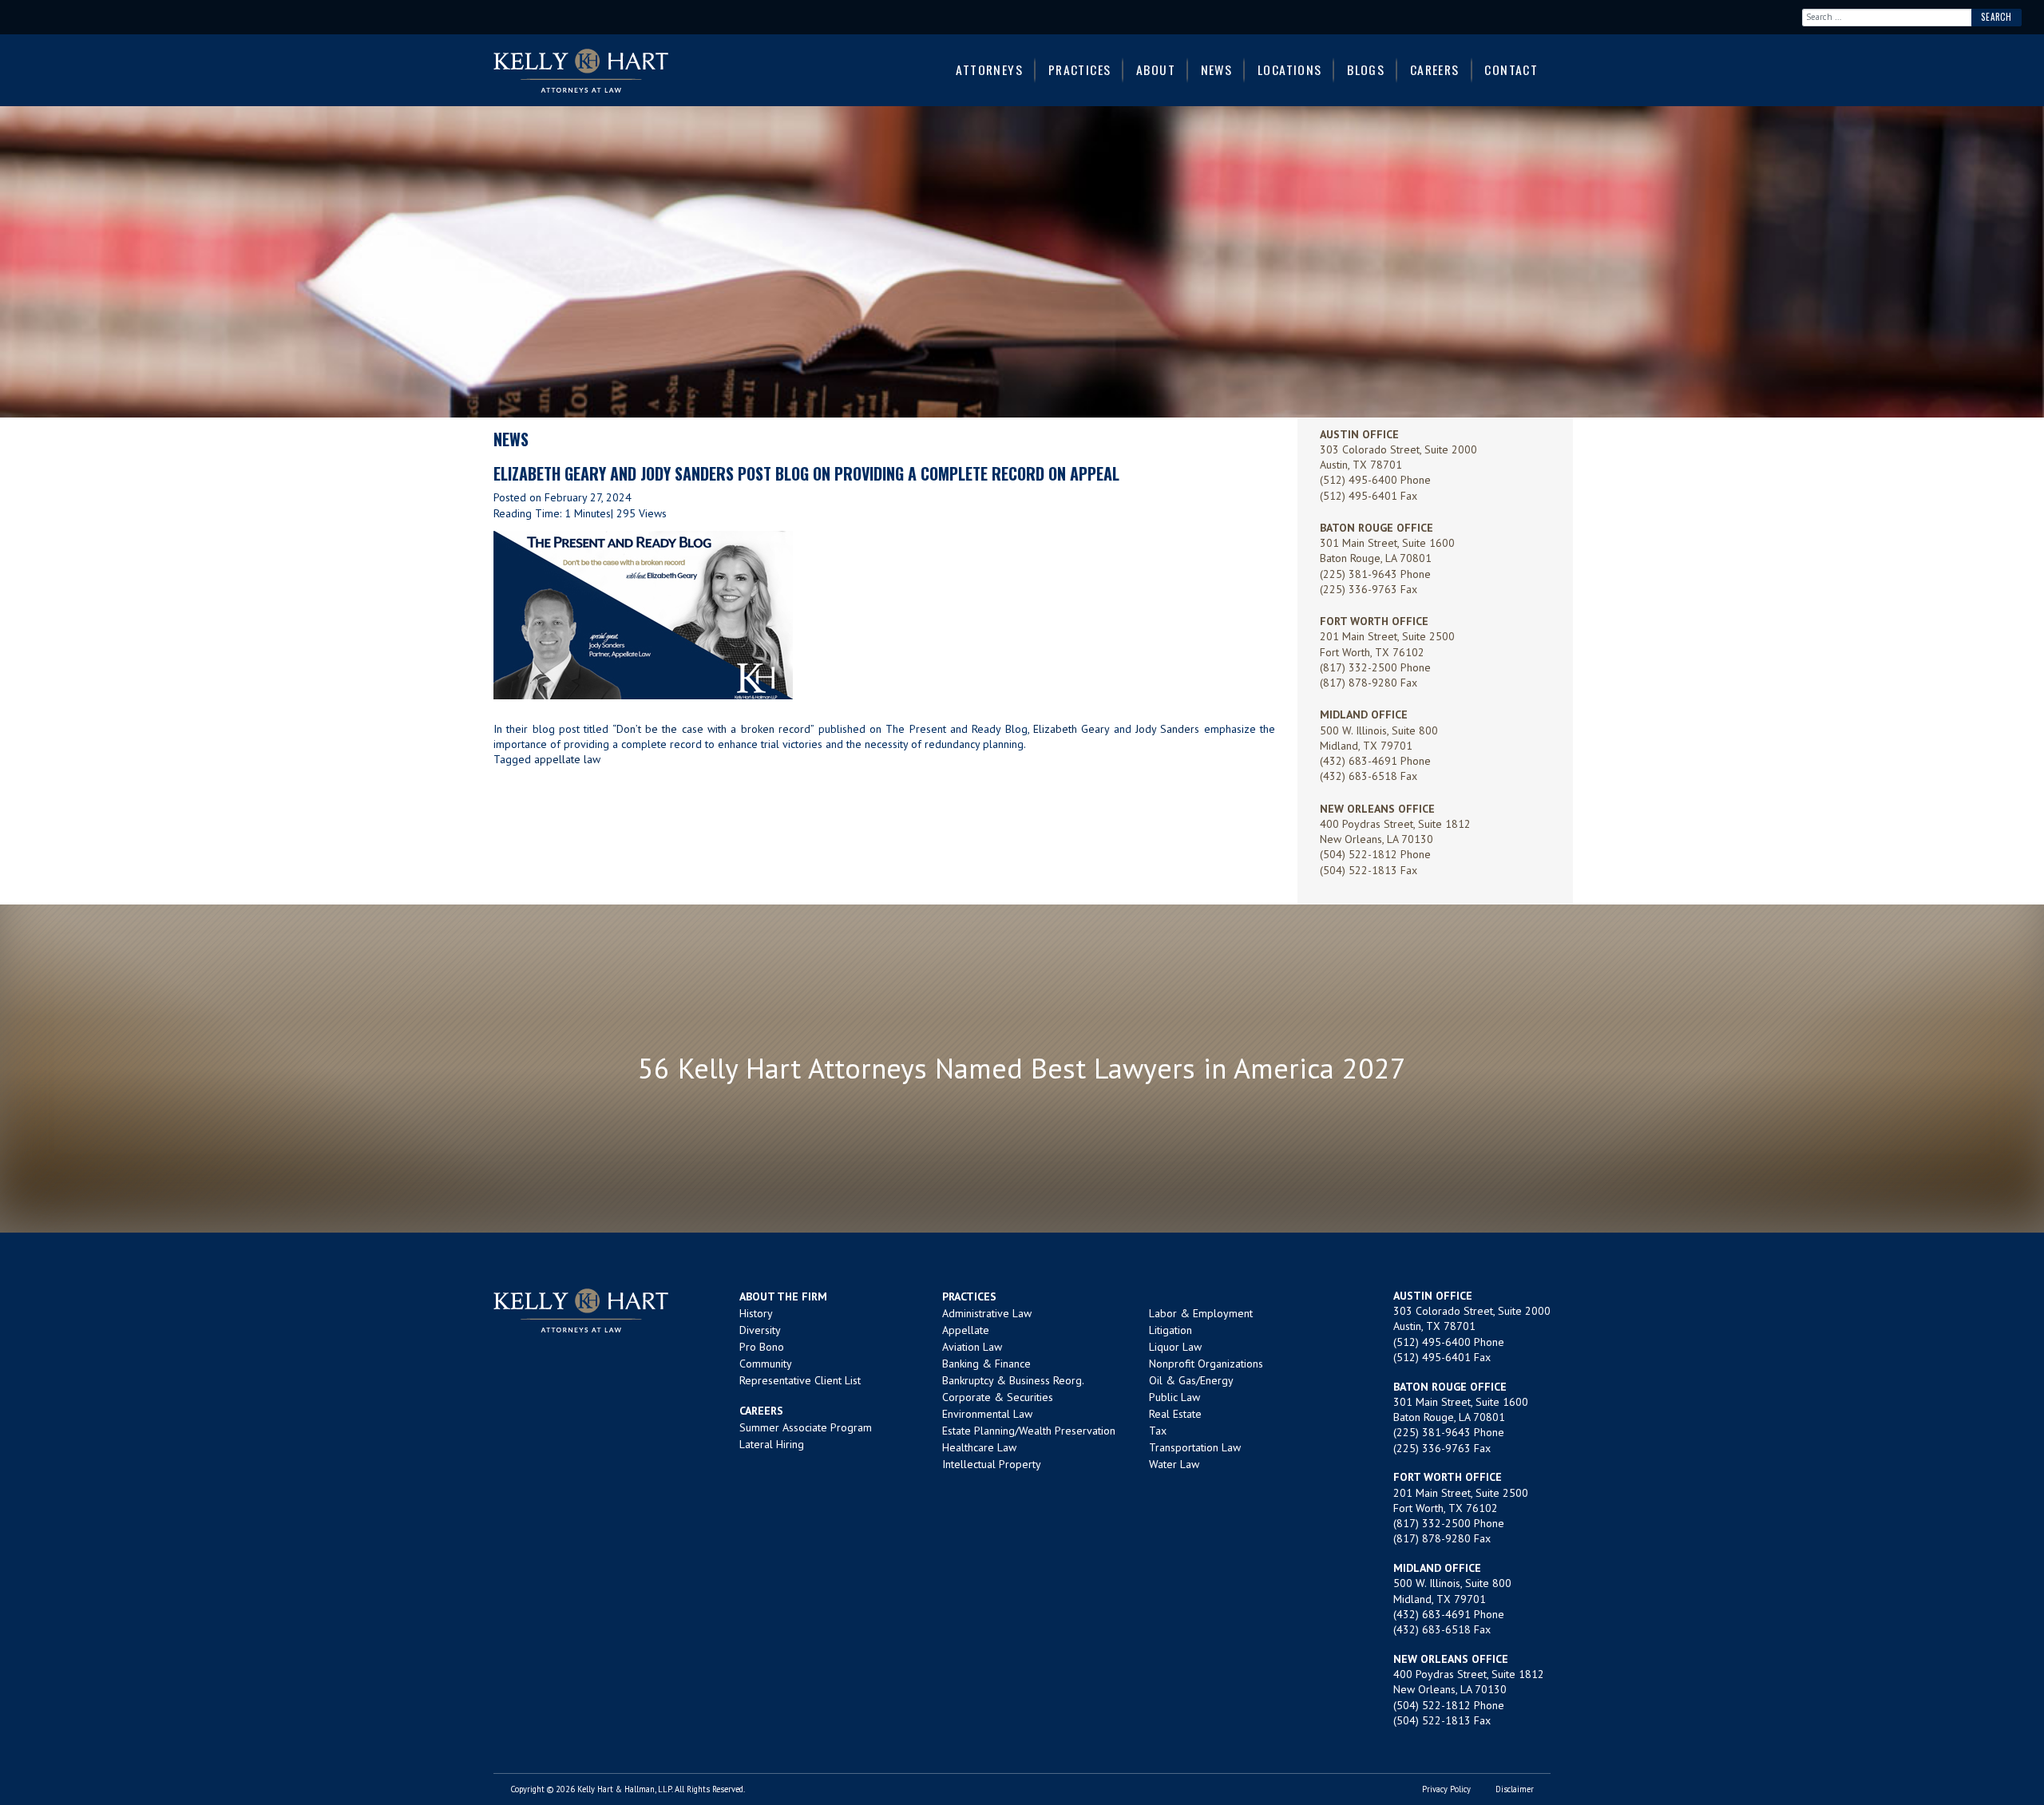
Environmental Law (987, 1414)
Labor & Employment (1201, 1313)
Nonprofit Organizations (1206, 1364)
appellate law (567, 759)
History (756, 1313)
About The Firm (783, 1296)
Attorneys (989, 69)
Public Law (1175, 1397)
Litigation (1171, 1330)
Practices (1080, 69)
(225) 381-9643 (1359, 574)
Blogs (1366, 69)
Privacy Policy (1446, 1789)
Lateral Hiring (772, 1444)
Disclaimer (1515, 1789)
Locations (1290, 69)
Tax (1158, 1431)
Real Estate (1175, 1414)
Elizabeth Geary (1071, 729)
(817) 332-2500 (1359, 667)
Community (766, 1364)
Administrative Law (987, 1313)
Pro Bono (762, 1347)
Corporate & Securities (998, 1397)
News (1217, 69)
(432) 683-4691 (1359, 761)
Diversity (760, 1330)
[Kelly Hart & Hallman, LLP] (581, 1310)
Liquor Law (1175, 1347)
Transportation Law (1195, 1447)
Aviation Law (972, 1347)
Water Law (1174, 1464)
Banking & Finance (986, 1364)
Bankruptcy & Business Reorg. (1013, 1380)
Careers (1435, 69)
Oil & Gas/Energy (1191, 1380)
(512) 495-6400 (1359, 480)
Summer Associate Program (806, 1427)
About (1156, 69)
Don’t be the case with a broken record (713, 729)
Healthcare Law (979, 1447)
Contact (1511, 69)
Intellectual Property (992, 1464)
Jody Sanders (1167, 729)
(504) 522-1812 (1359, 854)
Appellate (966, 1330)
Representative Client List (800, 1380)
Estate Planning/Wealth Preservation (1029, 1431)
